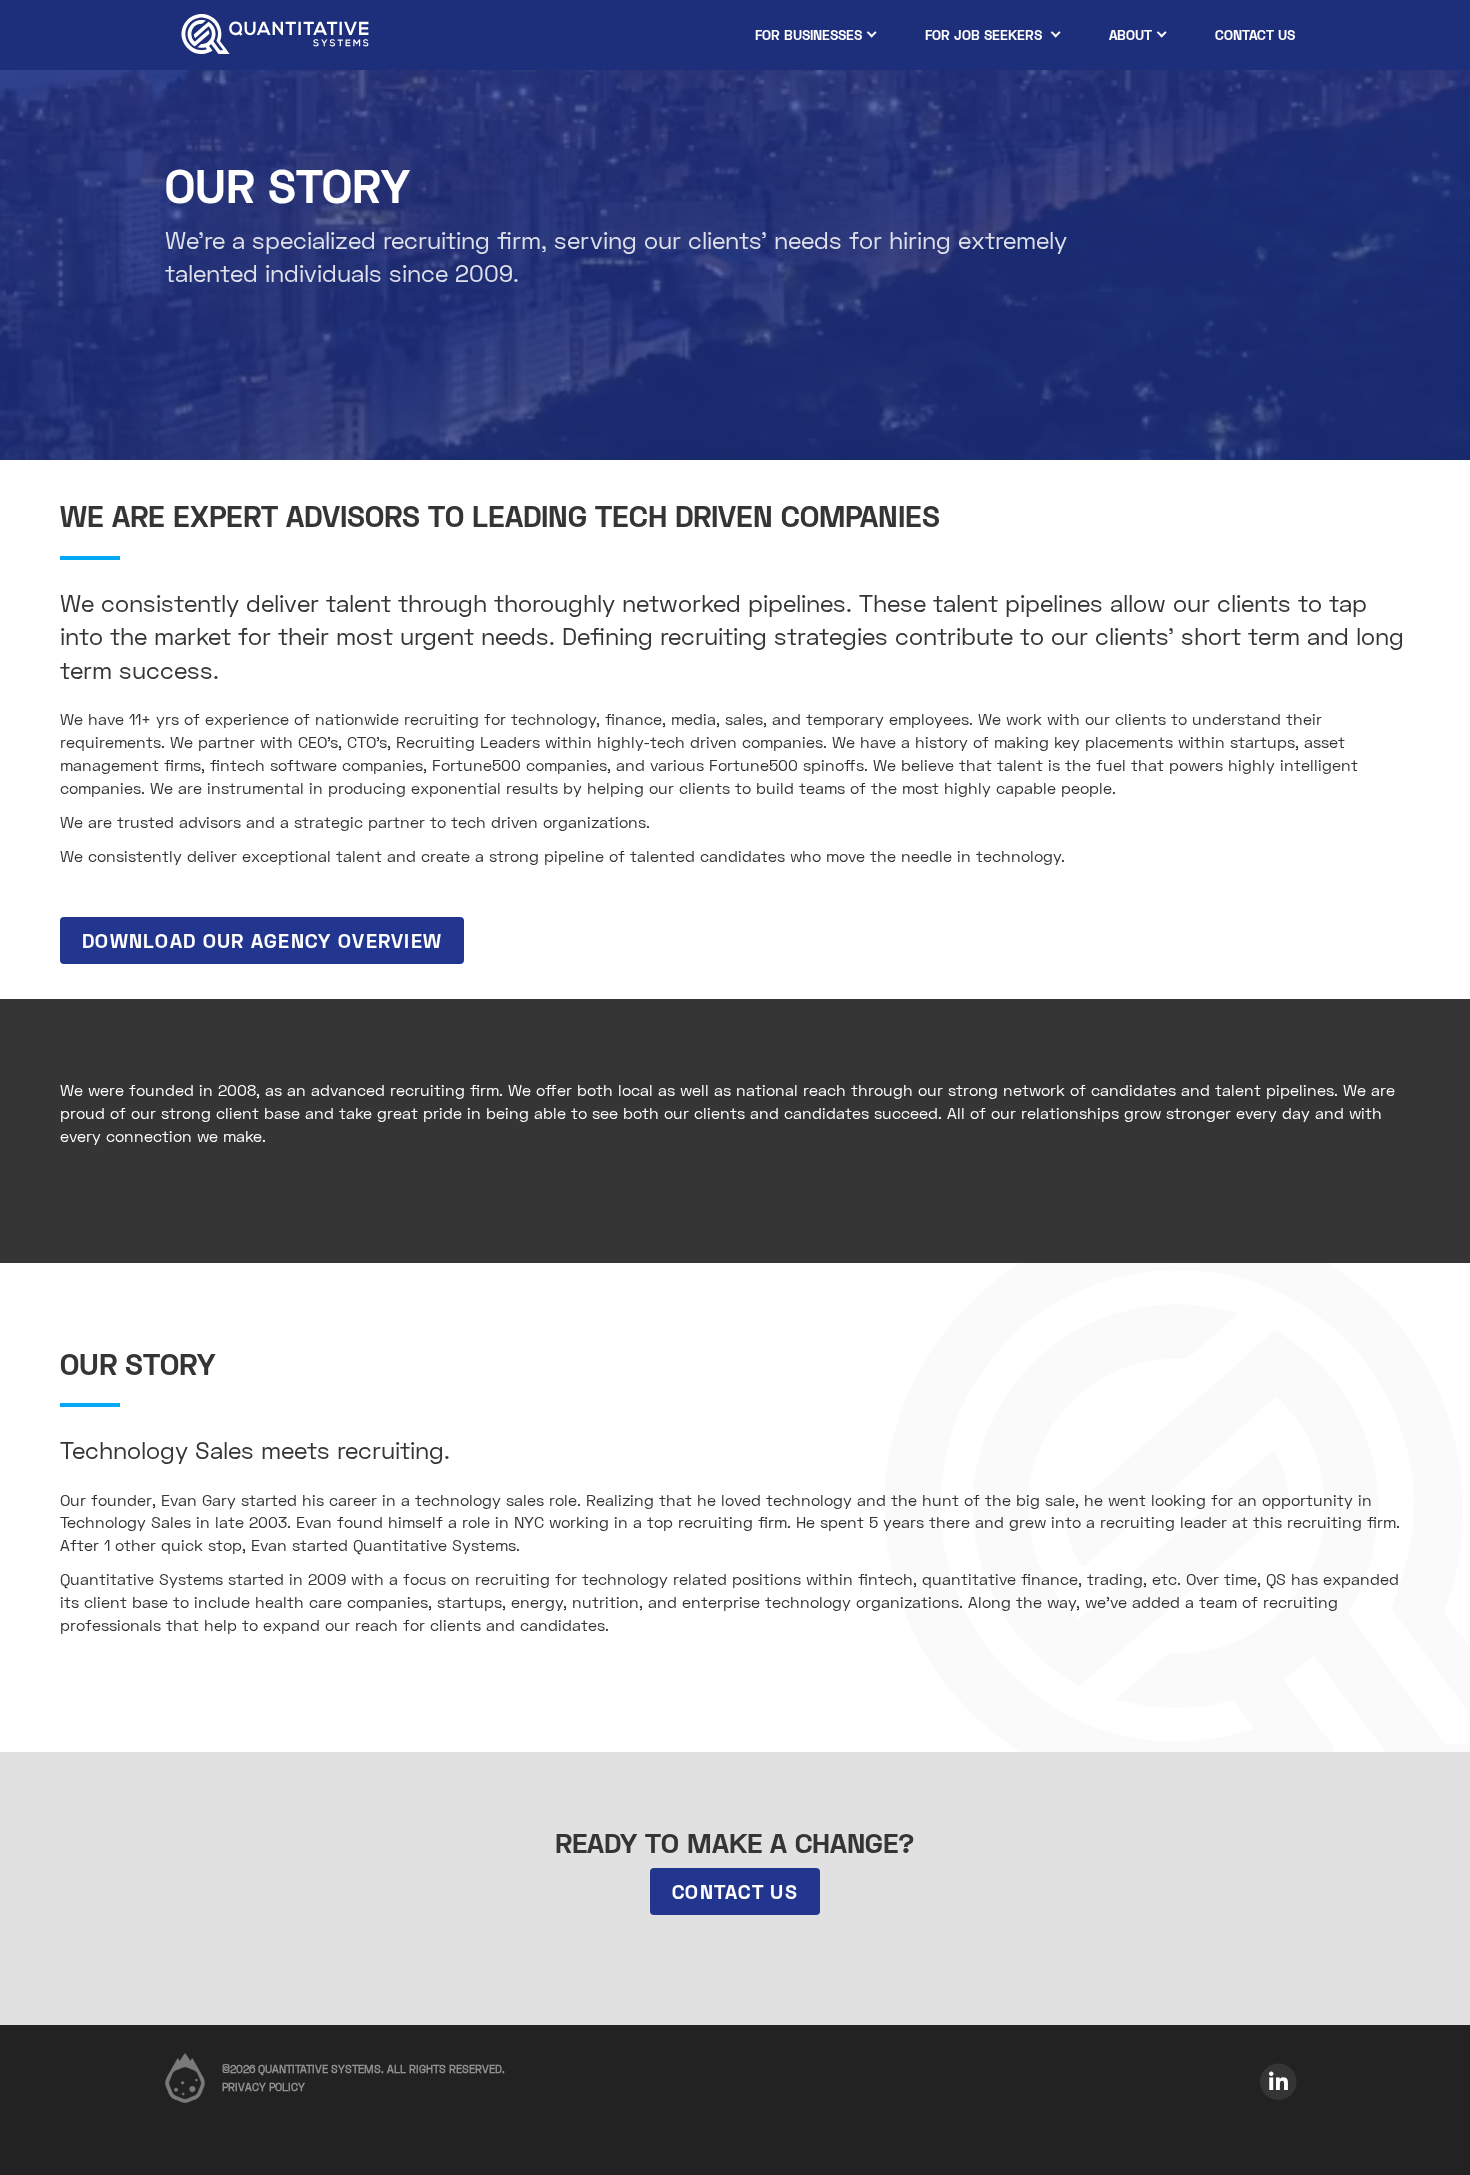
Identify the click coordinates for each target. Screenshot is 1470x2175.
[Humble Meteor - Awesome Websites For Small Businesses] (185, 2065)
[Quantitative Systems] (275, 35)
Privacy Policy (263, 2086)
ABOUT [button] (1130, 34)
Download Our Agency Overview (262, 940)
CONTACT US (1255, 34)
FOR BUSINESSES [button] (808, 34)
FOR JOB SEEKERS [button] (985, 34)
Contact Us (735, 1891)
